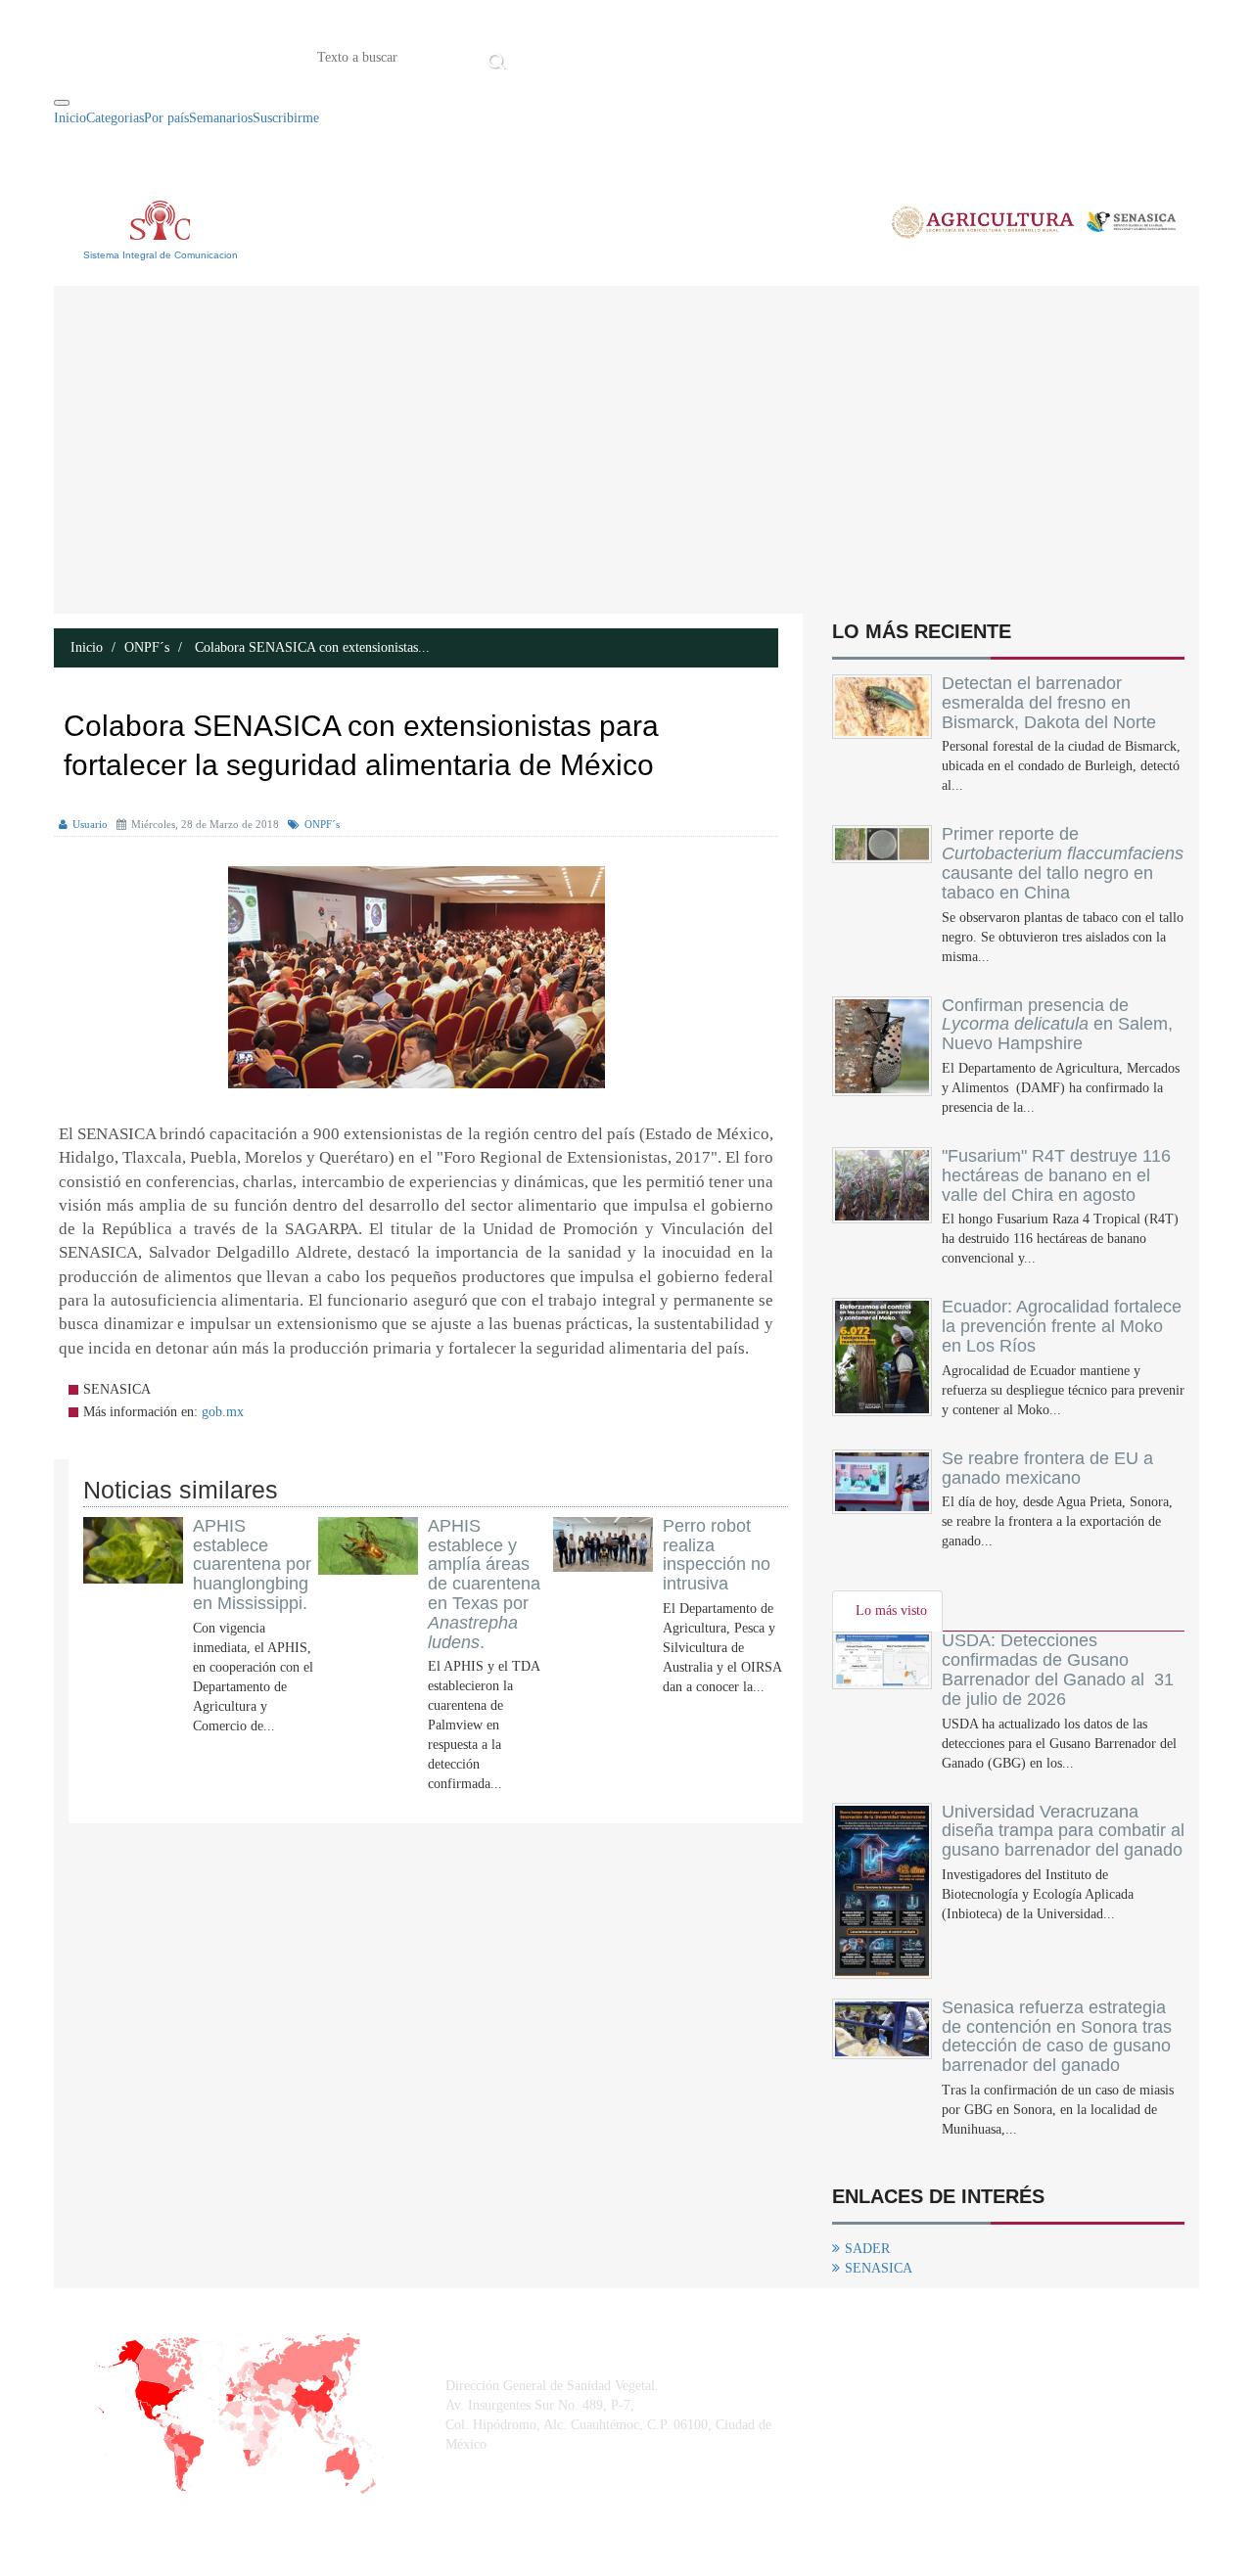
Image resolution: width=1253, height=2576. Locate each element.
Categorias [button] (115, 118)
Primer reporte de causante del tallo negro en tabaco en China (1063, 863)
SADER (867, 2249)
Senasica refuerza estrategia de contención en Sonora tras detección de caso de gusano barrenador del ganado (1057, 2036)
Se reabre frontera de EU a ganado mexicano (1047, 1468)
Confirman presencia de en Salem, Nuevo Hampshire (1057, 1025)
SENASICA (879, 2268)
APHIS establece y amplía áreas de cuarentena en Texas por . (484, 1584)
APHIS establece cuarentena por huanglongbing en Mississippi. (252, 1564)
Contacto (715, 56)
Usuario (90, 824)
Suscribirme (286, 118)
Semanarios (221, 118)
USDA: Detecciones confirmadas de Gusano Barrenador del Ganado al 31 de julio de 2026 (1058, 1669)
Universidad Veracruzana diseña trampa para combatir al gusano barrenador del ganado (1063, 1831)
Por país (166, 118)
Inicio (541, 56)
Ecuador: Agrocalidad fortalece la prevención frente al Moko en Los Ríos (1062, 1326)
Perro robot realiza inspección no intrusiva (717, 1555)
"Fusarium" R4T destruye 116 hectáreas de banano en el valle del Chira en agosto (1056, 1175)
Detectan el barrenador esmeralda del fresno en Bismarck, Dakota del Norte (1049, 703)
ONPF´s (147, 647)
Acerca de (621, 56)
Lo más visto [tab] (891, 1610)
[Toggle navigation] (62, 103)
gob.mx (223, 1412)
